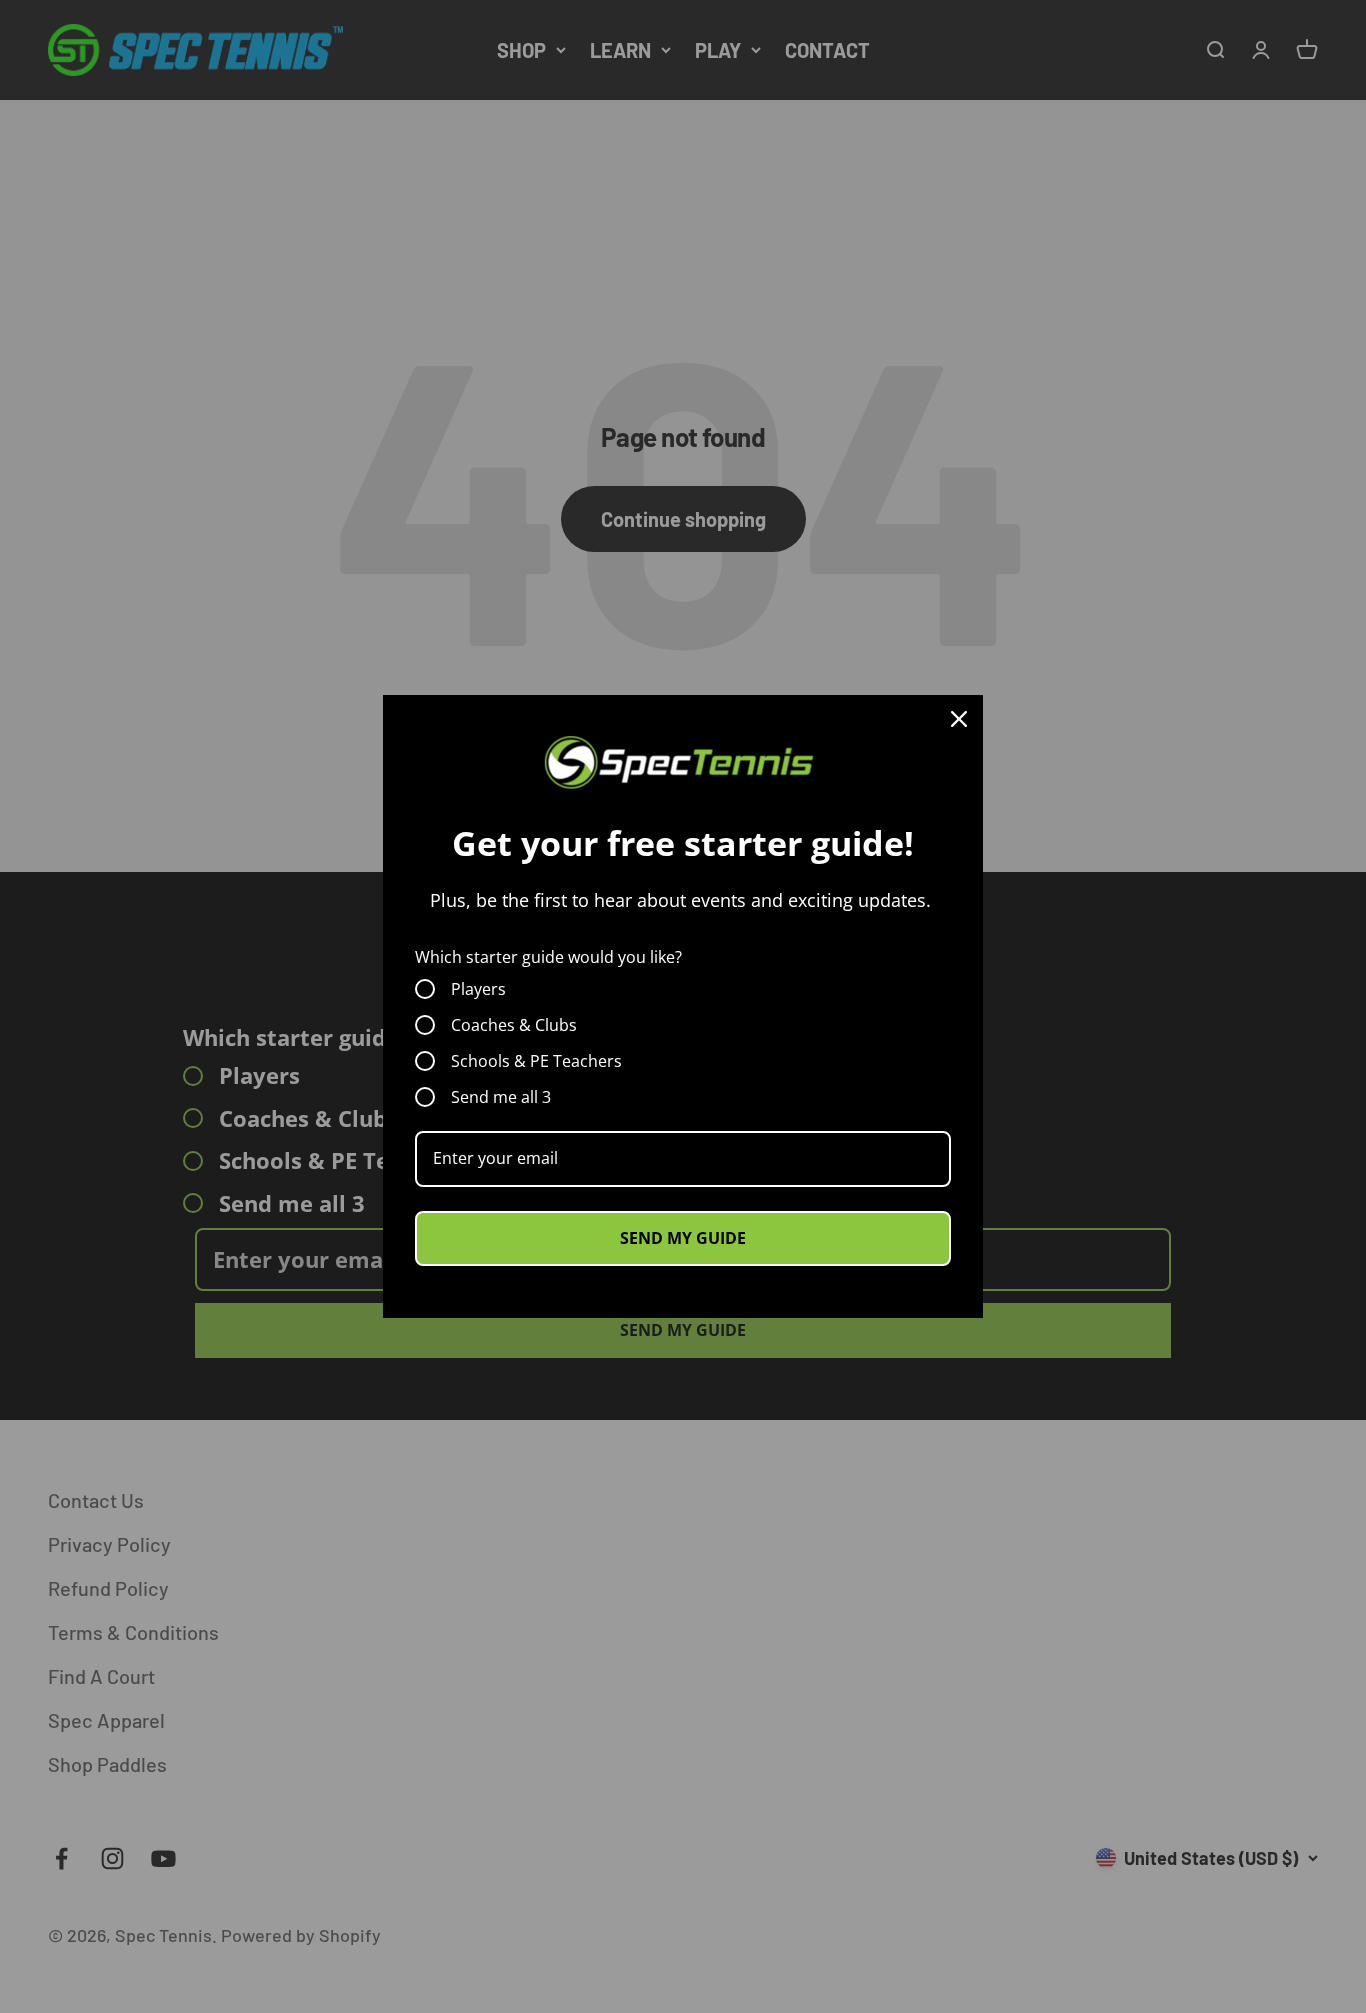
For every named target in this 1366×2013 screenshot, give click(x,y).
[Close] (959, 719)
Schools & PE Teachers (536, 1061)
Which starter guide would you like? (548, 957)
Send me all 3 (501, 1097)
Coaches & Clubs (514, 1025)
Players (478, 989)
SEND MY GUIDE (683, 1238)
